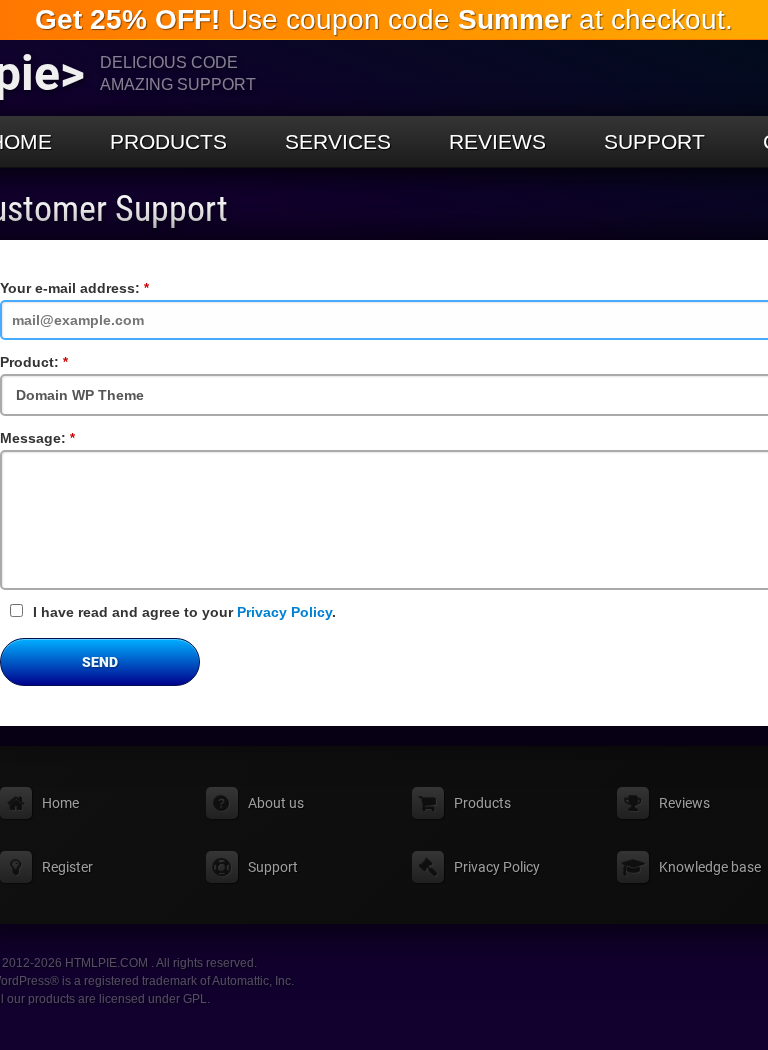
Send (100, 662)
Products (168, 141)
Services (338, 141)
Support (654, 141)
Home (60, 803)
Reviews (497, 141)
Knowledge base (710, 867)
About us (276, 803)
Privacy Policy (284, 612)
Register (67, 867)
